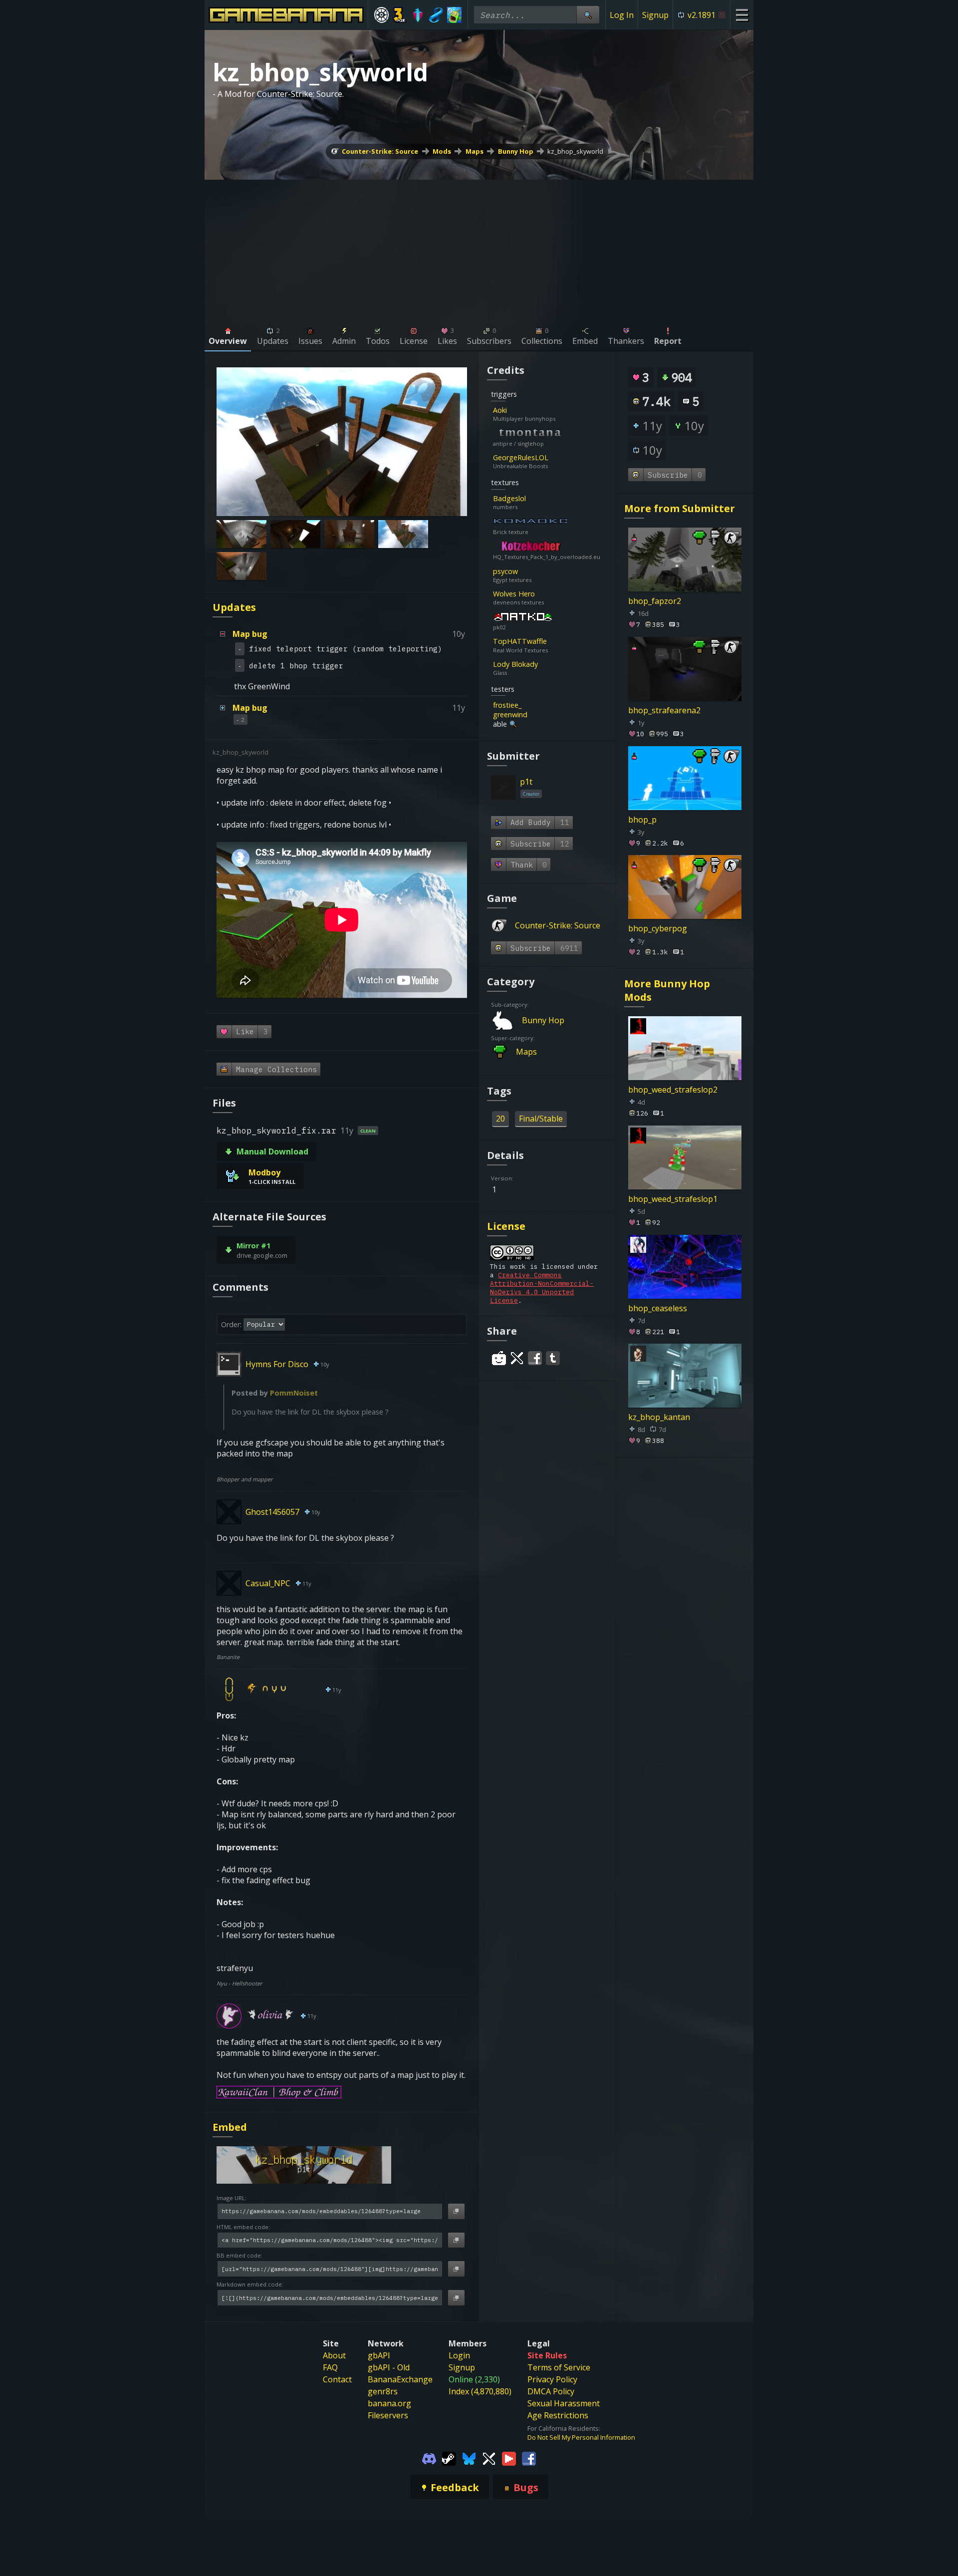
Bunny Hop (516, 151)
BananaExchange (400, 2379)
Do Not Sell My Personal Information (581, 2437)
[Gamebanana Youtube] (509, 2458)
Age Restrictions (558, 2415)
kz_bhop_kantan (659, 1417)
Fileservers (388, 2415)
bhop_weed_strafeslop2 (673, 1090)
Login (459, 2355)
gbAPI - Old (389, 2367)
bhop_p (642, 819)
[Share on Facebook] (535, 1358)
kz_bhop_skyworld (575, 151)
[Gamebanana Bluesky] (469, 2458)
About (334, 2355)
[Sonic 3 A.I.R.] (400, 15)
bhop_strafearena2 (664, 710)
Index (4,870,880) (480, 2391)
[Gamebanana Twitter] (489, 2458)
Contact (337, 2379)
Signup (655, 15)
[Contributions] (513, 410)
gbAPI (379, 2355)
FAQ (330, 2367)
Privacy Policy (552, 2379)
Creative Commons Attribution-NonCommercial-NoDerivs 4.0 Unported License (542, 1288)
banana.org (389, 2403)
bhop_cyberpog (658, 928)
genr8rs (383, 2391)
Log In (622, 15)
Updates (234, 607)
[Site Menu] (742, 15)
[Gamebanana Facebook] (529, 2458)
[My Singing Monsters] (454, 15)
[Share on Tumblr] (553, 1358)
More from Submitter (680, 508)
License (506, 1226)
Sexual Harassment (564, 2403)
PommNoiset (294, 1393)
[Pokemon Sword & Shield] (418, 15)
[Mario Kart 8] (436, 15)
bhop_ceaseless (658, 1308)
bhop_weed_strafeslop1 (673, 1198)
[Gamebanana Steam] (449, 2458)
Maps (475, 151)
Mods (442, 151)
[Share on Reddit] (499, 1358)
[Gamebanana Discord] (429, 2458)
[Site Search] (588, 15)
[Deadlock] (381, 15)
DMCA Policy (551, 2391)
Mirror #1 (253, 1246)
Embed (230, 2127)
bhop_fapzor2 (655, 601)
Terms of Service (559, 2367)
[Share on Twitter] (517, 1358)
